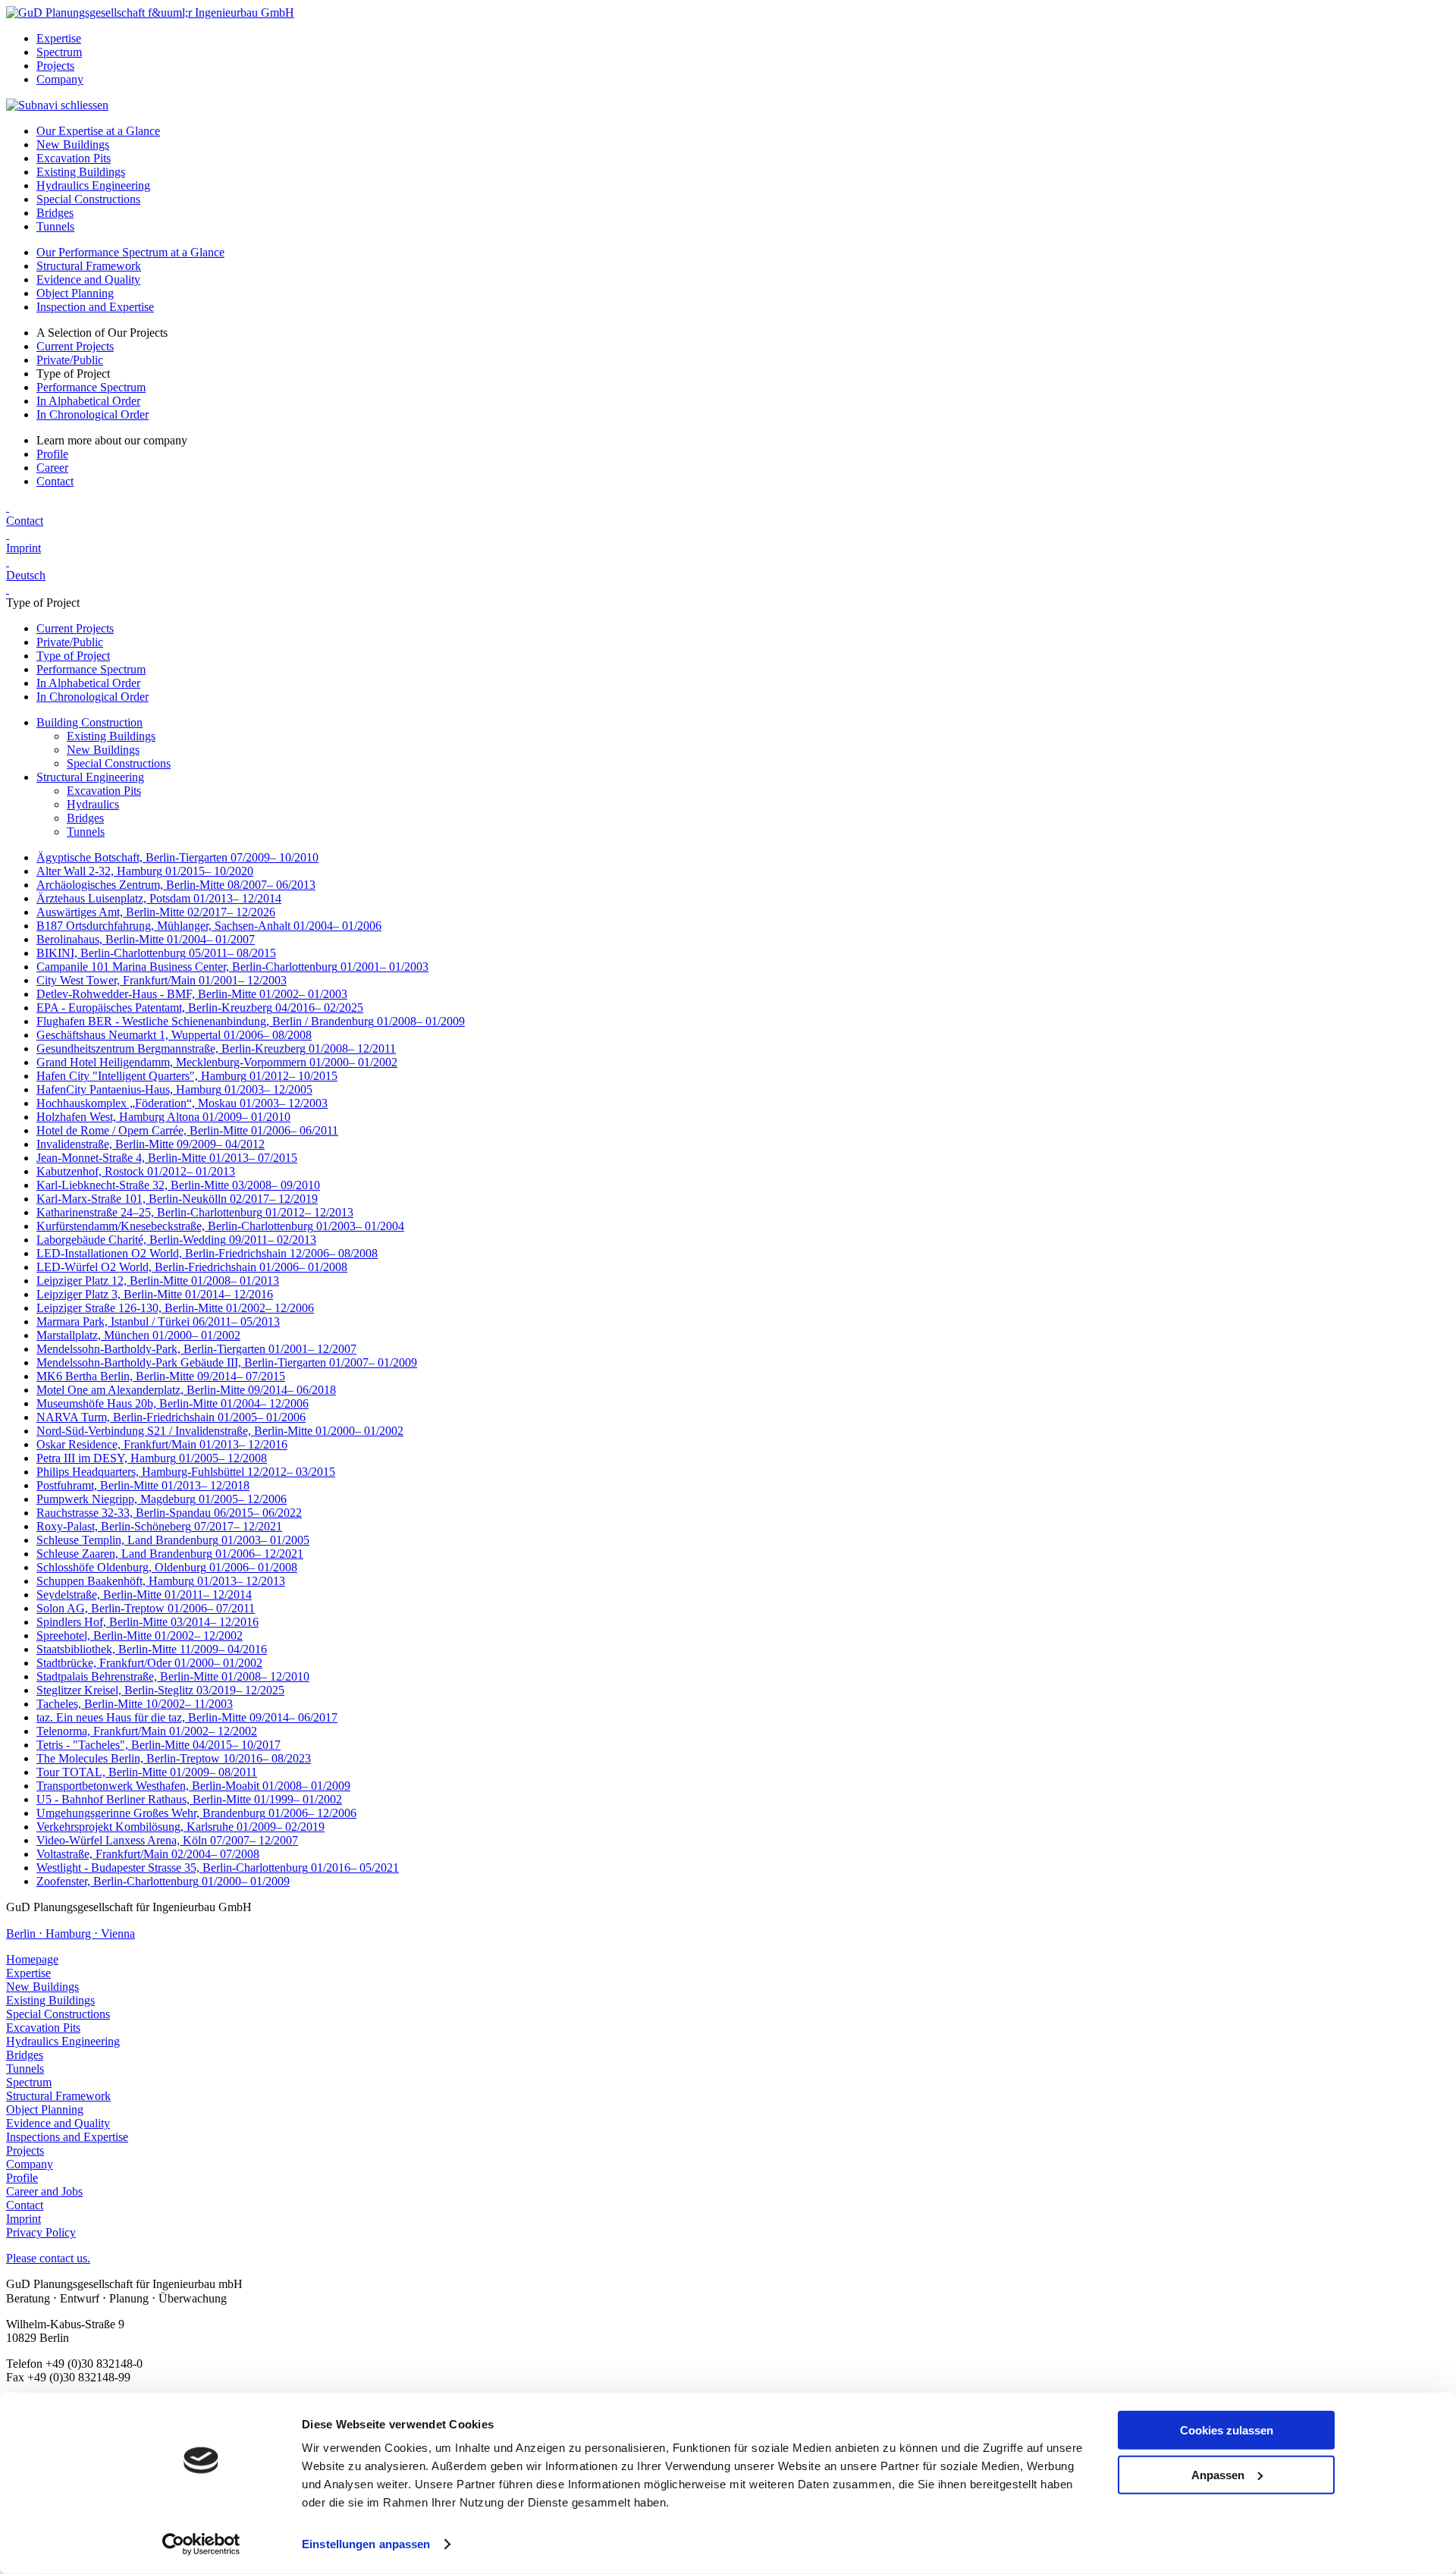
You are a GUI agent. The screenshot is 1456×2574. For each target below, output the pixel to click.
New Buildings (73, 144)
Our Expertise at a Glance (98, 131)
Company (60, 79)
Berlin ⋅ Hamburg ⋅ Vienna (71, 1934)
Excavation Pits (74, 158)
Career (52, 468)
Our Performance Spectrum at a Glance (130, 252)
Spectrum (59, 52)
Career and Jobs (44, 2191)
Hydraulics (93, 804)
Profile (52, 454)
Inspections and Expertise (67, 2137)
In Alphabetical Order (88, 401)
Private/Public (70, 360)
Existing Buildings (81, 172)
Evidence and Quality (88, 279)
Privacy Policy (41, 2232)
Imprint (24, 548)
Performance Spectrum (91, 387)
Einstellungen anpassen (366, 2544)
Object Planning (75, 293)
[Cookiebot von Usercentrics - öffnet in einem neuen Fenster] (201, 2544)
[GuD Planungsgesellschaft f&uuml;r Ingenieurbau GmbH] (150, 13)
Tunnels (55, 226)
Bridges (55, 213)
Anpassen (1218, 2474)
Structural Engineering (90, 777)
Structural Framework (89, 266)
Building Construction (89, 722)
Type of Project (73, 656)
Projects (55, 66)
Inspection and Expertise (95, 307)
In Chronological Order (93, 414)
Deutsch (26, 575)
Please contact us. (48, 2258)
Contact (55, 481)
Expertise (59, 38)
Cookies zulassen (1227, 2430)
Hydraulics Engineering (93, 185)
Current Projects (75, 346)
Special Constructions (88, 199)
